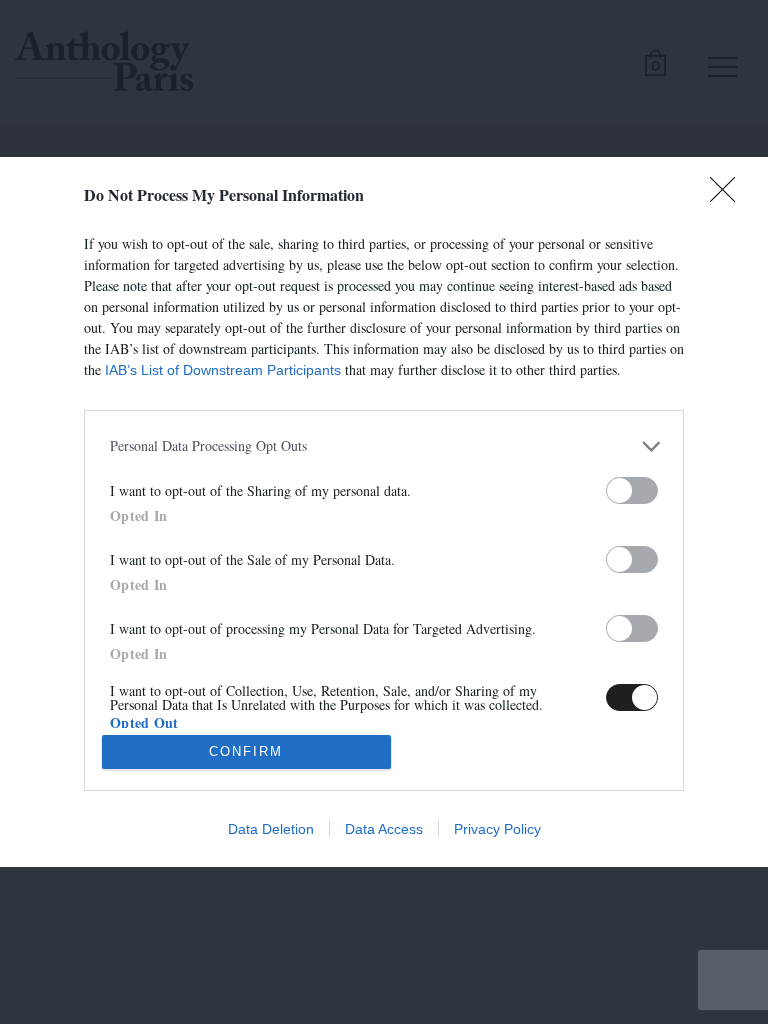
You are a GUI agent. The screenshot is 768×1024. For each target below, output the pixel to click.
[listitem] (384, 446)
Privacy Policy (497, 829)
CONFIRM (246, 751)
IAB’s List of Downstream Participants (223, 370)
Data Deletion (271, 829)
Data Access (384, 829)
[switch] (632, 490)
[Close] (729, 196)
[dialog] (384, 512)
